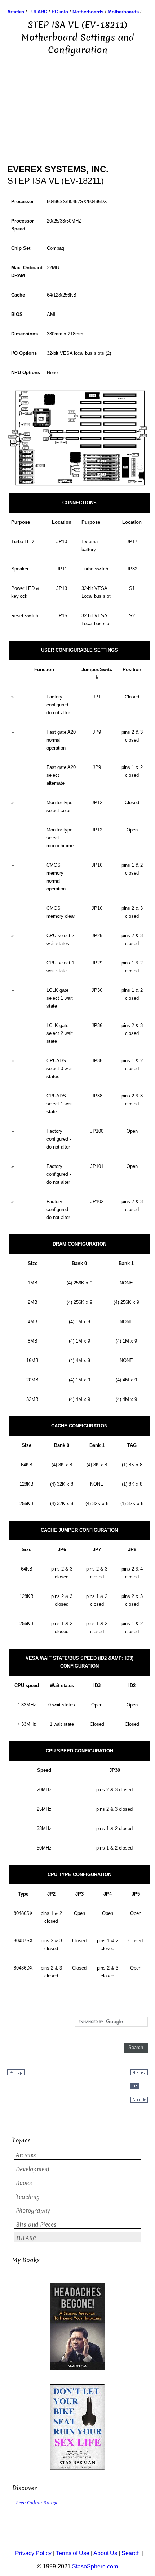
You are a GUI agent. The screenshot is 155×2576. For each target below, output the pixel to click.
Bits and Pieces (36, 2225)
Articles (26, 2155)
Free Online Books (37, 2503)
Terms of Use (73, 2553)
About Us (105, 2553)
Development (33, 2169)
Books (24, 2183)
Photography (33, 2211)
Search (131, 2553)
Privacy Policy (33, 2553)
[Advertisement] (77, 96)
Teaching (28, 2197)
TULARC (26, 2238)
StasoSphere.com (95, 2566)
